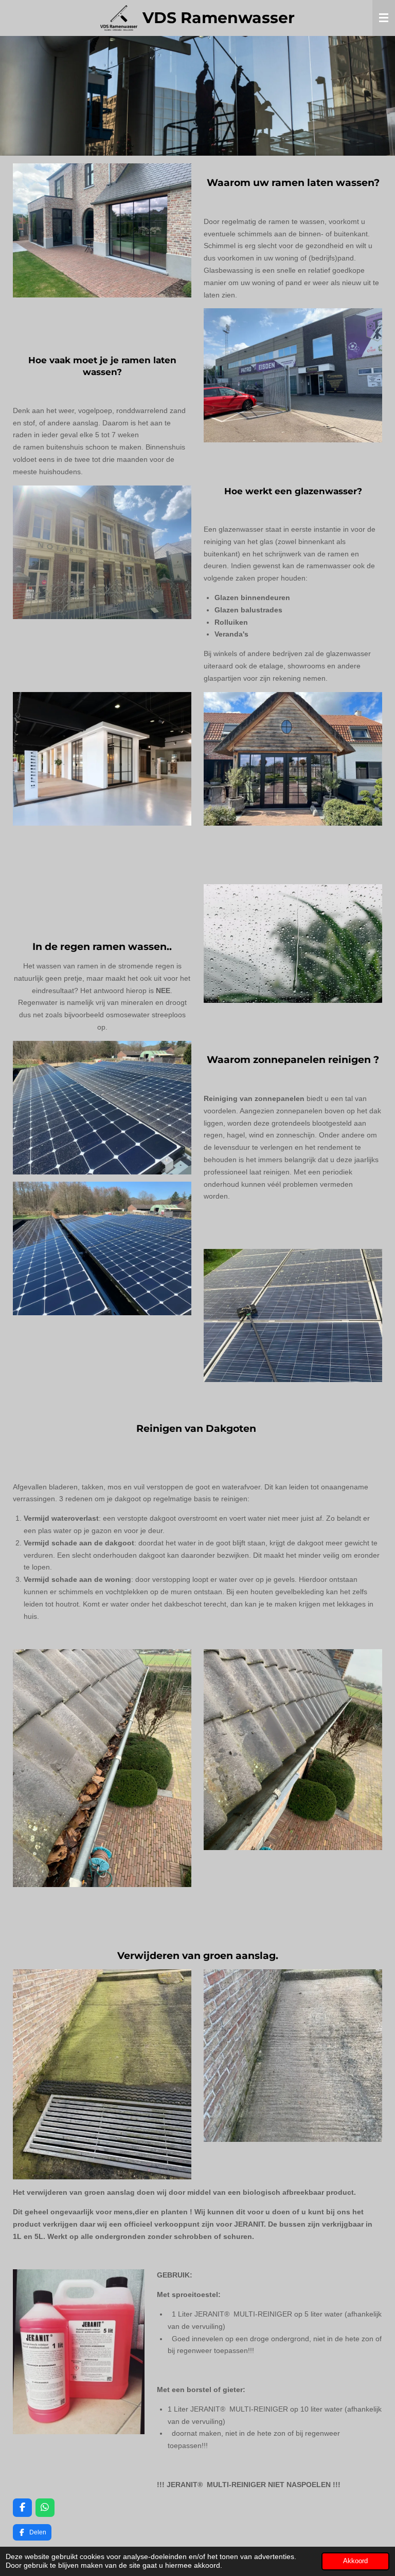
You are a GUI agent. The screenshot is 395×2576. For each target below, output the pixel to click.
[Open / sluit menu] (384, 18)
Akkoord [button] (355, 2561)
